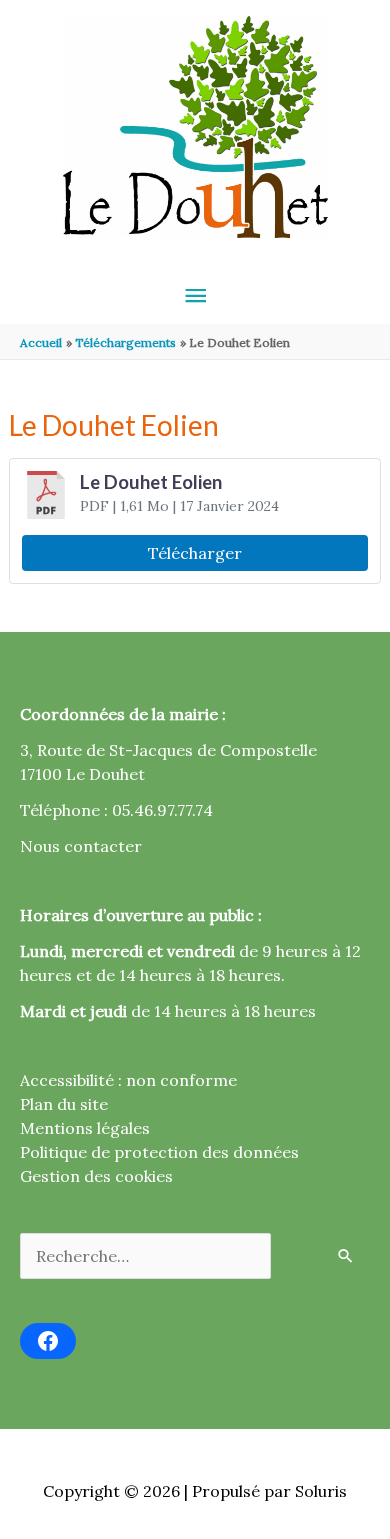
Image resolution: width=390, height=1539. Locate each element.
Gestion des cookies (96, 1176)
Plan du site (64, 1104)
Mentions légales (85, 1128)
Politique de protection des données (159, 1152)
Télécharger (195, 553)
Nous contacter (81, 846)
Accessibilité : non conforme (128, 1080)
